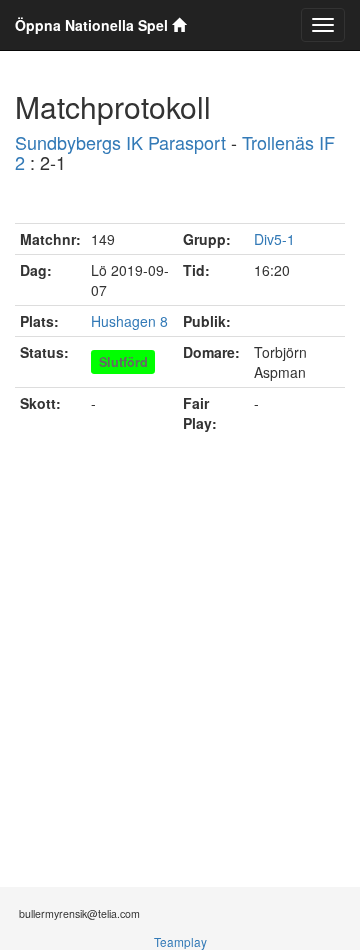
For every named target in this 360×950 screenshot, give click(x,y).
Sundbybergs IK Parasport (120, 142)
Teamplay (180, 941)
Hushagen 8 (129, 321)
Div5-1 (274, 239)
